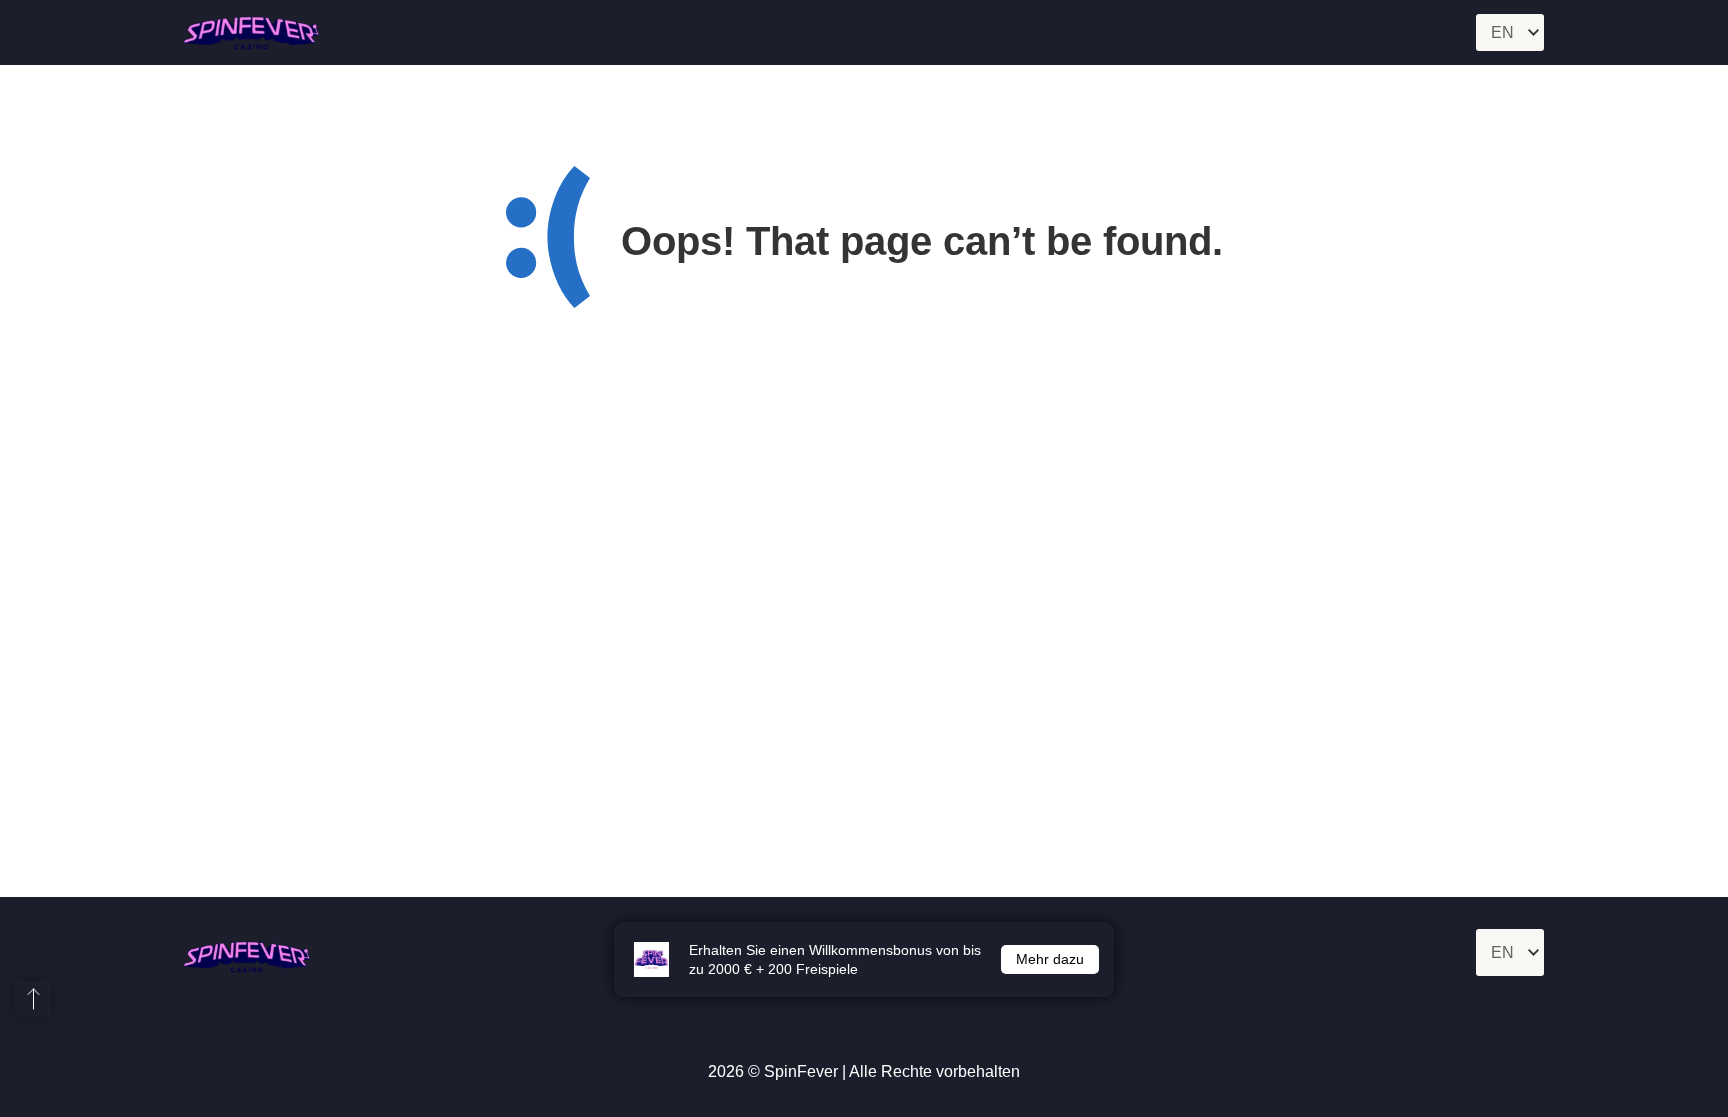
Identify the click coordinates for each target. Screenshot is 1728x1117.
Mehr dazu (1050, 959)
